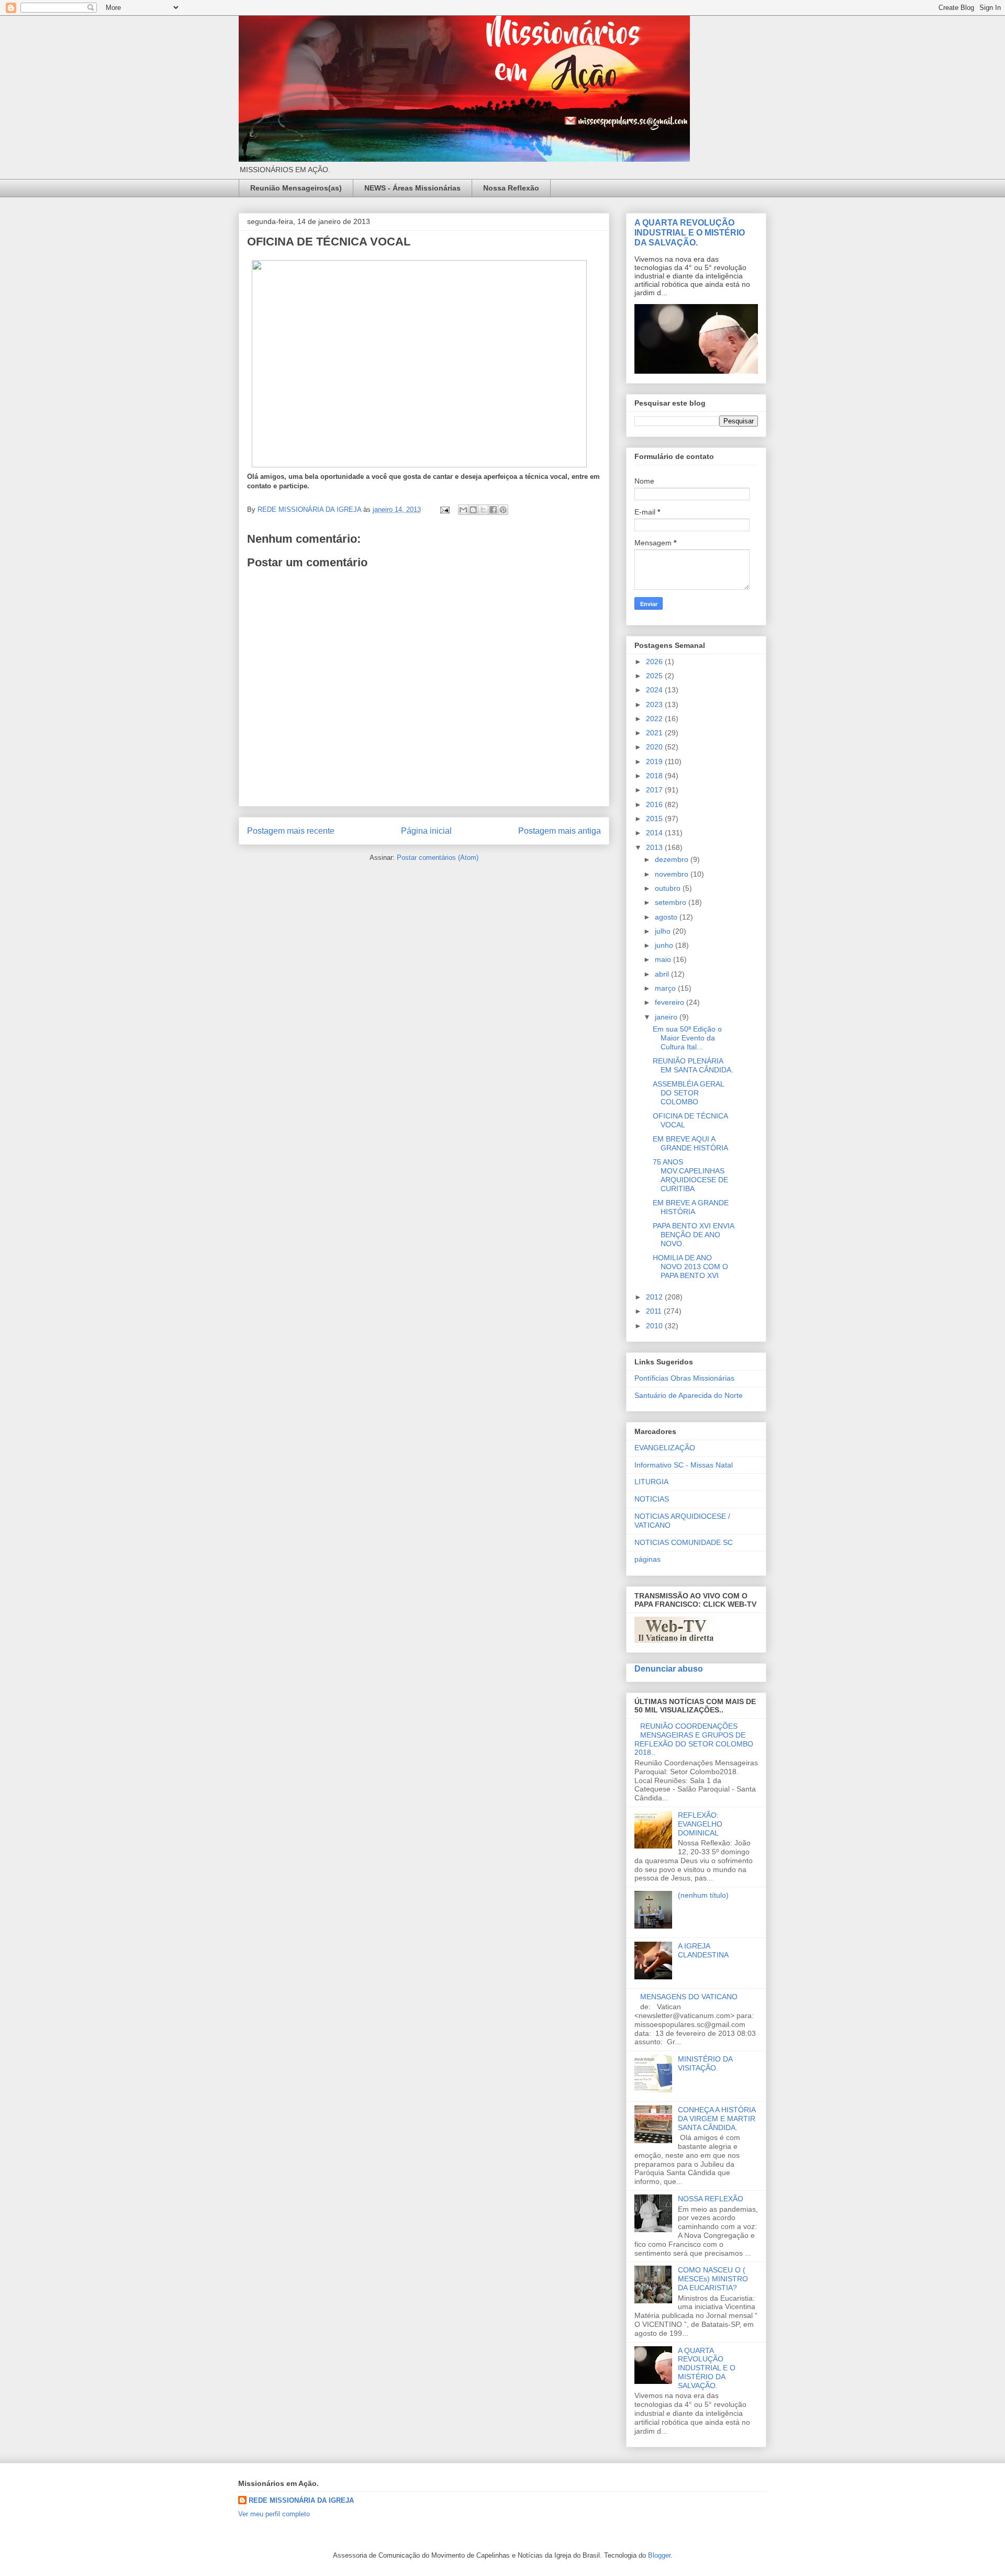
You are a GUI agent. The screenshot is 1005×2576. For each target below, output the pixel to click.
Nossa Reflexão (511, 188)
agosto (667, 917)
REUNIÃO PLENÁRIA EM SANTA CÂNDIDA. (693, 1065)
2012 (655, 1297)
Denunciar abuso (669, 1668)
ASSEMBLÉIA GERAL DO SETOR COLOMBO (688, 1093)
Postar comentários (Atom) (438, 858)
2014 (655, 833)
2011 (655, 1311)
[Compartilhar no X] (483, 510)
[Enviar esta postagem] (444, 509)
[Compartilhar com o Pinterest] (503, 510)
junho (665, 945)
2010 (655, 1326)
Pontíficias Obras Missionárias (684, 1378)
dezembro (673, 859)
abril (663, 974)
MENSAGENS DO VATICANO (689, 1997)
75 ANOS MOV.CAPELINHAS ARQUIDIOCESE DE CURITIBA (690, 1175)
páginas (647, 1559)
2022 (655, 719)
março (666, 988)
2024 (655, 690)
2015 (655, 819)
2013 (655, 847)
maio (664, 959)
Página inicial (426, 831)
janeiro (667, 1017)
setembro (672, 902)
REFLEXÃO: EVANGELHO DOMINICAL (700, 1824)
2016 (655, 804)
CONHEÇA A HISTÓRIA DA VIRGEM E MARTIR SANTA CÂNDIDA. (717, 2119)
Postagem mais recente (291, 831)
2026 (655, 662)
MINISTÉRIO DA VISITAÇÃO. (705, 2063)
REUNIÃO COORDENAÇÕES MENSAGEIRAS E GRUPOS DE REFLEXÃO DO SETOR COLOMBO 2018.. (694, 1739)
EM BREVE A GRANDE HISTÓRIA (691, 1207)
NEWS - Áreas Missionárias (412, 188)
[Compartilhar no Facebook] (493, 510)
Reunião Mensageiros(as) (296, 188)
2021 (655, 733)
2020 (655, 747)
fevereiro (671, 1002)
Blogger (659, 2555)
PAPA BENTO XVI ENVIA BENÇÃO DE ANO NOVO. (693, 1235)
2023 (655, 704)
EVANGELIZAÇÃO (665, 1448)
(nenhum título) (703, 1895)
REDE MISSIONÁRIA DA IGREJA (301, 2500)
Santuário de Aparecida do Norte (689, 1395)
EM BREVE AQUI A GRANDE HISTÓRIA (690, 1143)
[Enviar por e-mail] (463, 510)
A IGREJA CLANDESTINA (703, 1950)
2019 (655, 761)
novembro (673, 874)
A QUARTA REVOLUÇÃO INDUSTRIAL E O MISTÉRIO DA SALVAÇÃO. (690, 232)
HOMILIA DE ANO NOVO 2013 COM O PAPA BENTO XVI (690, 1267)
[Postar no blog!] (473, 510)
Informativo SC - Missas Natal (684, 1465)
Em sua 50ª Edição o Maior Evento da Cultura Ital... (687, 1038)
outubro (669, 888)
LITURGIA (651, 1482)
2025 (655, 676)
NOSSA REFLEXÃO (711, 2199)
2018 (655, 776)
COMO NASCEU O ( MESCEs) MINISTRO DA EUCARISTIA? (713, 2279)
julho (664, 931)
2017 (655, 790)
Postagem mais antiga (560, 831)
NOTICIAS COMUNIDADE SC (684, 1542)
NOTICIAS (652, 1499)
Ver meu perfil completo (274, 2514)
